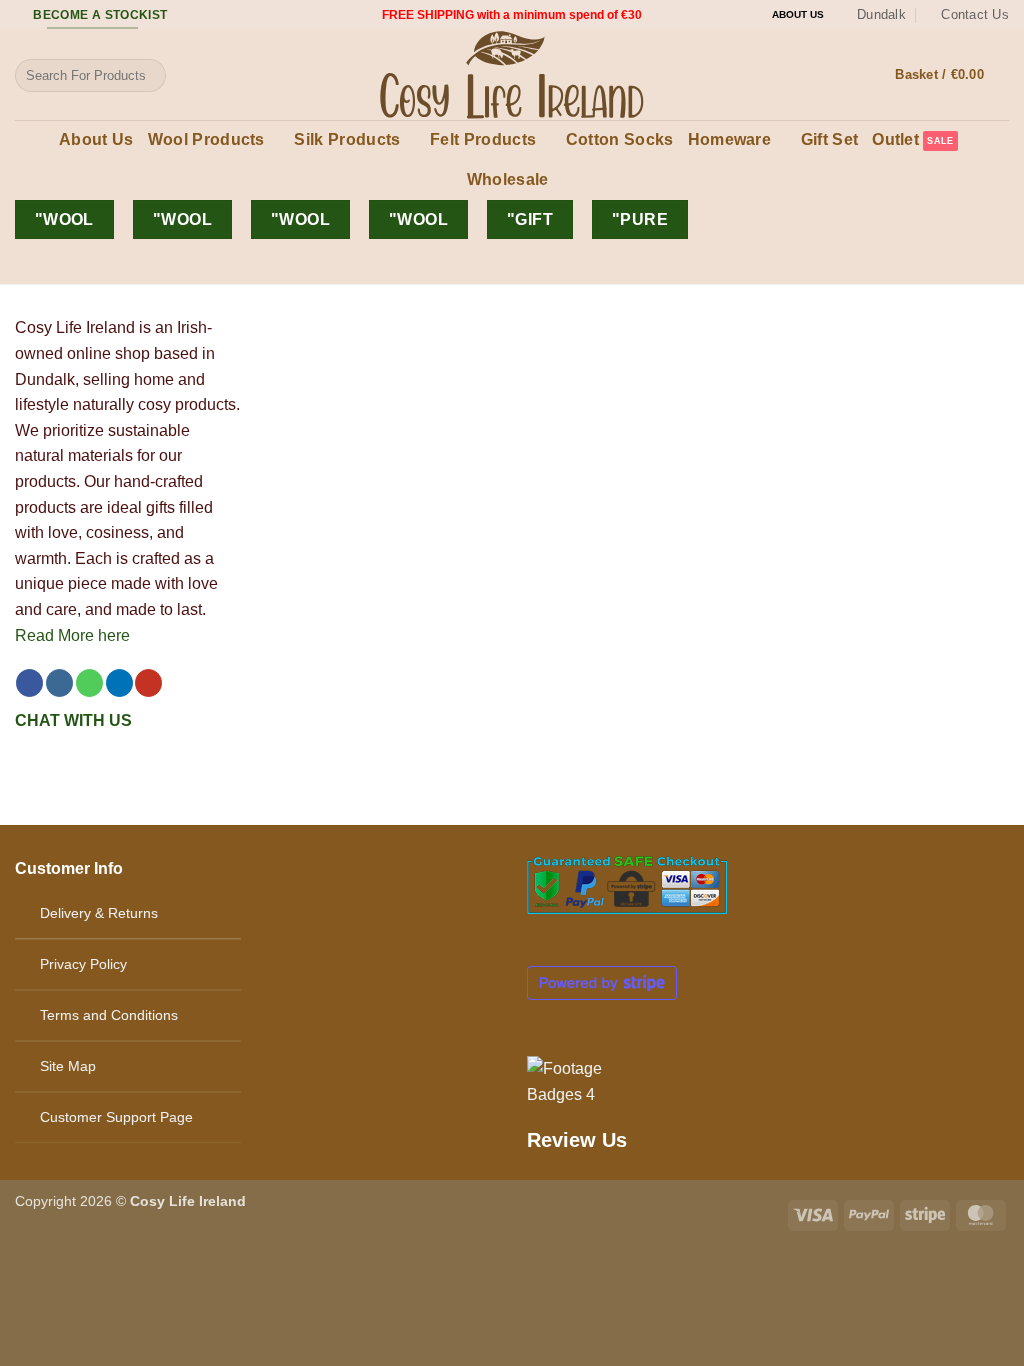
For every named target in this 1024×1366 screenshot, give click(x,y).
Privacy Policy (83, 964)
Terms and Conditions (109, 1015)
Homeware (730, 139)
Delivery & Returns (99, 913)
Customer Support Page (116, 1117)
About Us (96, 139)
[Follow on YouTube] (148, 683)
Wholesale (508, 179)
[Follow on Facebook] (29, 683)
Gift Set (830, 139)
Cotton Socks (620, 139)
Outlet (895, 139)
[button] (952, 75)
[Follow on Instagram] (59, 683)
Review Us (577, 1140)
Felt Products (483, 139)
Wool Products (206, 139)
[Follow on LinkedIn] (119, 683)
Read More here (72, 635)
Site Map (68, 1066)
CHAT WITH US (73, 720)
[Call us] (89, 683)
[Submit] (146, 76)
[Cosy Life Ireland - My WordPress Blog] (512, 75)
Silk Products (347, 139)
